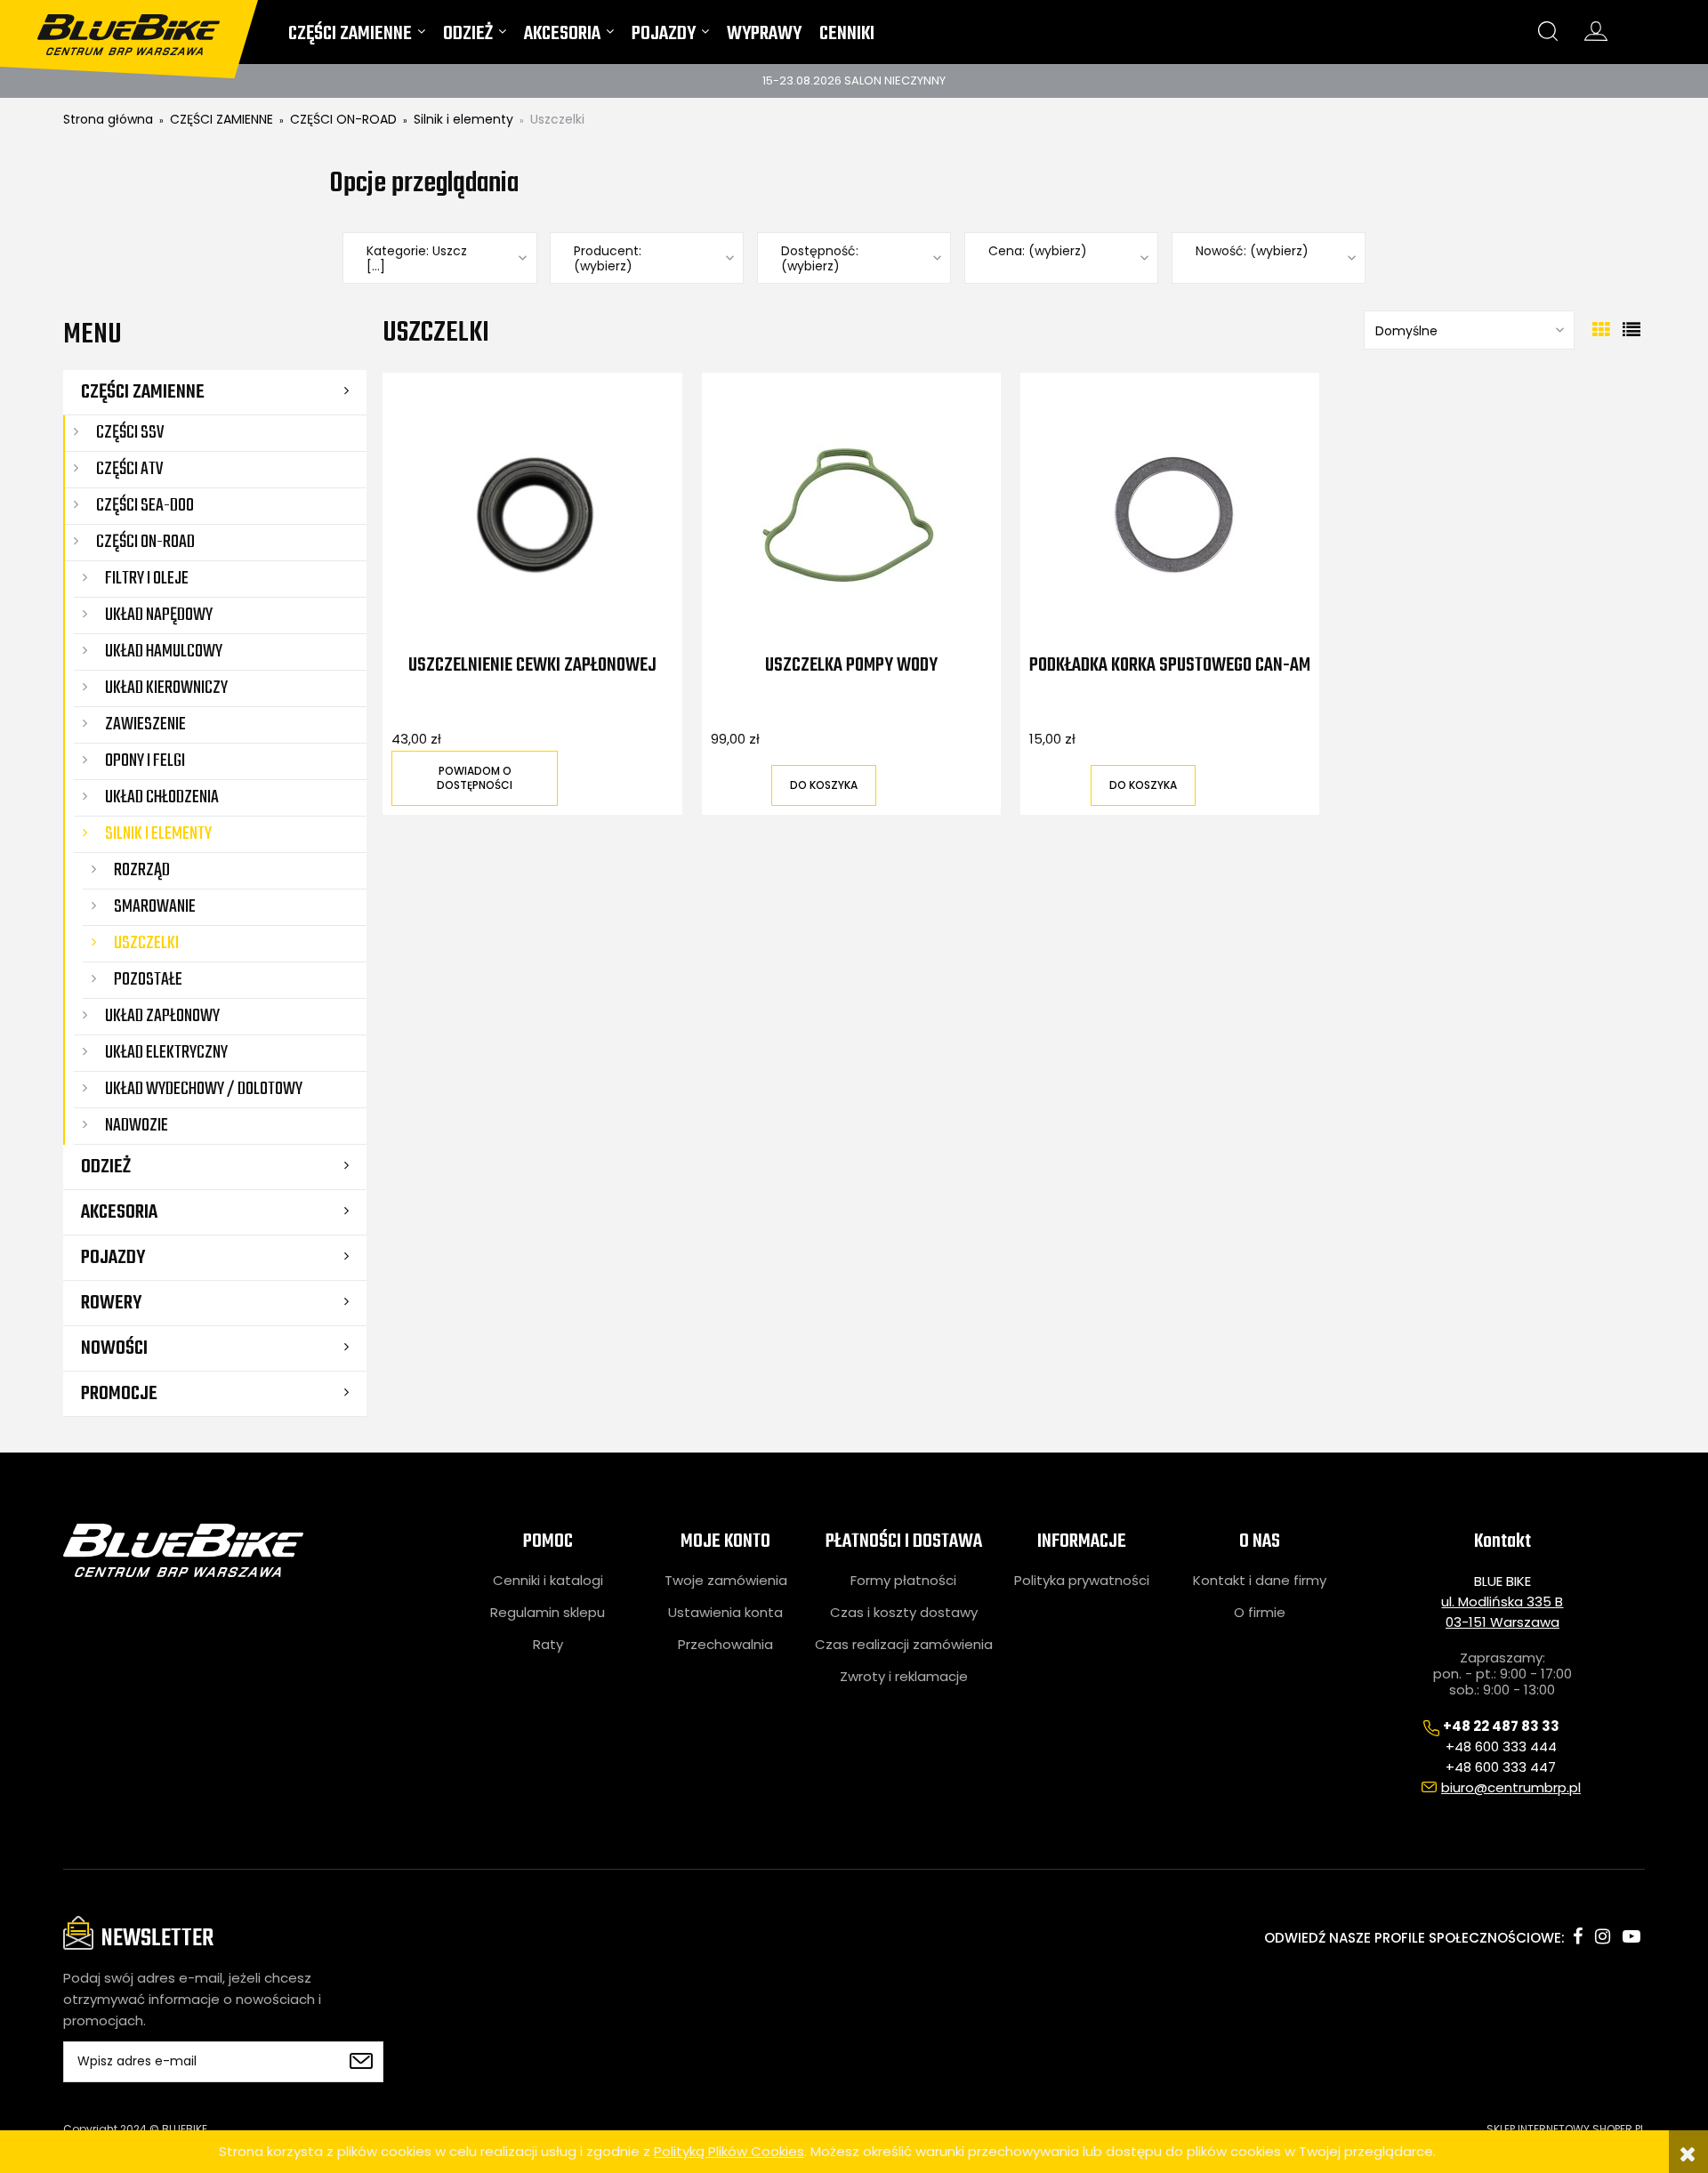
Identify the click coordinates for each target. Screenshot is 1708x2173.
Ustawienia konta (725, 1613)
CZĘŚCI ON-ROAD (145, 542)
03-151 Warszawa (1503, 1622)
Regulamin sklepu (548, 1613)
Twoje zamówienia (726, 1581)
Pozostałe (148, 980)
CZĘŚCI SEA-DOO (145, 506)
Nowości (114, 1348)
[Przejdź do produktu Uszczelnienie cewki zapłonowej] (532, 515)
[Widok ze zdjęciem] (1601, 330)
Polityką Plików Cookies (729, 2151)
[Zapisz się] (361, 2062)
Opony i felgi (145, 761)
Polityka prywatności (1082, 1581)
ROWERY (111, 1303)
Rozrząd (142, 870)
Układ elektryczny (166, 1053)
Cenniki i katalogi (548, 1581)
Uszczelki (146, 943)
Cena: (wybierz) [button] (1038, 251)
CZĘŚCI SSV (130, 433)
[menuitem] (357, 38)
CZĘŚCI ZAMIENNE (143, 392)
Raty (548, 1645)
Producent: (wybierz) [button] (608, 259)
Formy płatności (903, 1581)
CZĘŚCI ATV (129, 469)
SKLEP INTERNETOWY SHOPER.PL (1566, 2129)
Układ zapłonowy (162, 1016)
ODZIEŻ (106, 1167)
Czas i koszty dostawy (904, 1613)
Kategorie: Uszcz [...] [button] (417, 259)
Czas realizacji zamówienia (904, 1645)
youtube (1631, 1936)
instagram (1603, 1936)
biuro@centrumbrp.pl (1511, 1787)
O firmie (1260, 1613)
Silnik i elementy (158, 834)
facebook (1578, 1936)
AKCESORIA (119, 1212)
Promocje (119, 1394)
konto (1596, 31)
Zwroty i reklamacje (904, 1677)
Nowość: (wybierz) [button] (1252, 251)
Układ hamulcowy (164, 652)
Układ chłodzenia (162, 797)
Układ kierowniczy (166, 688)
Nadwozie (137, 1126)
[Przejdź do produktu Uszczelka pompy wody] (852, 515)
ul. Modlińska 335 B (1502, 1602)
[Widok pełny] (1631, 330)
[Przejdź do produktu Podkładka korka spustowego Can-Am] (1170, 515)
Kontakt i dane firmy (1260, 1581)
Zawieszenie (145, 724)
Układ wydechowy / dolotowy (204, 1089)
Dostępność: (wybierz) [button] (820, 259)
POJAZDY (113, 1258)
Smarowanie (155, 907)
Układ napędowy (159, 615)
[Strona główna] (140, 28)
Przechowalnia (725, 1645)
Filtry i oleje (147, 579)
